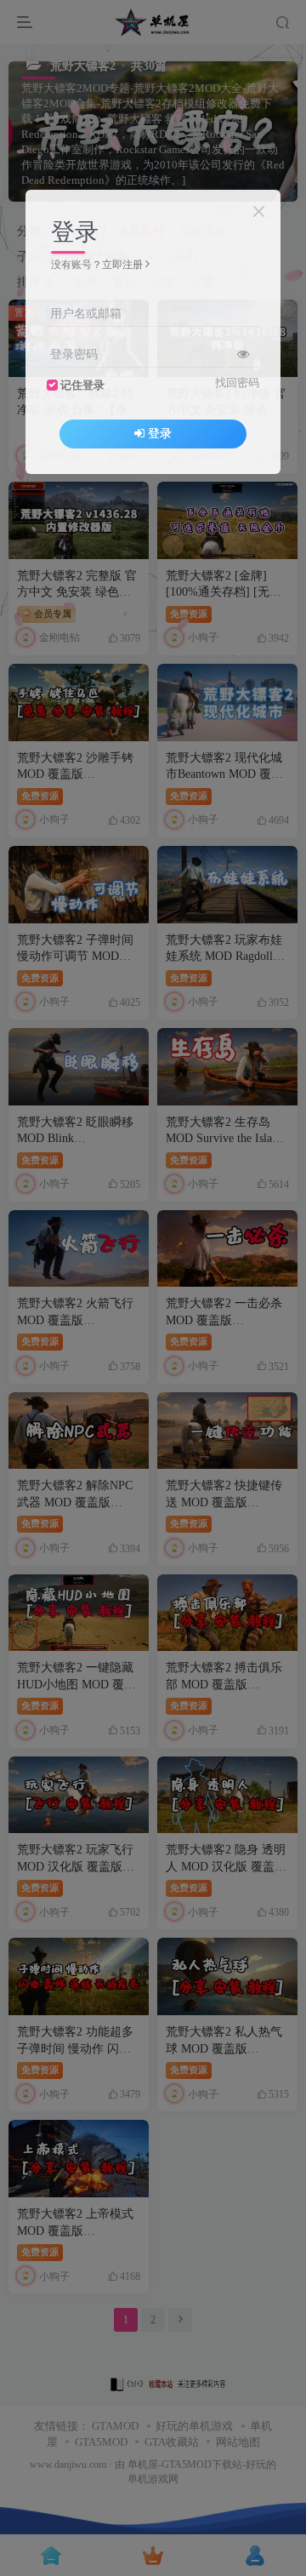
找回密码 (237, 383)
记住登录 (82, 386)
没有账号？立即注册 (97, 265)
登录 (160, 434)
